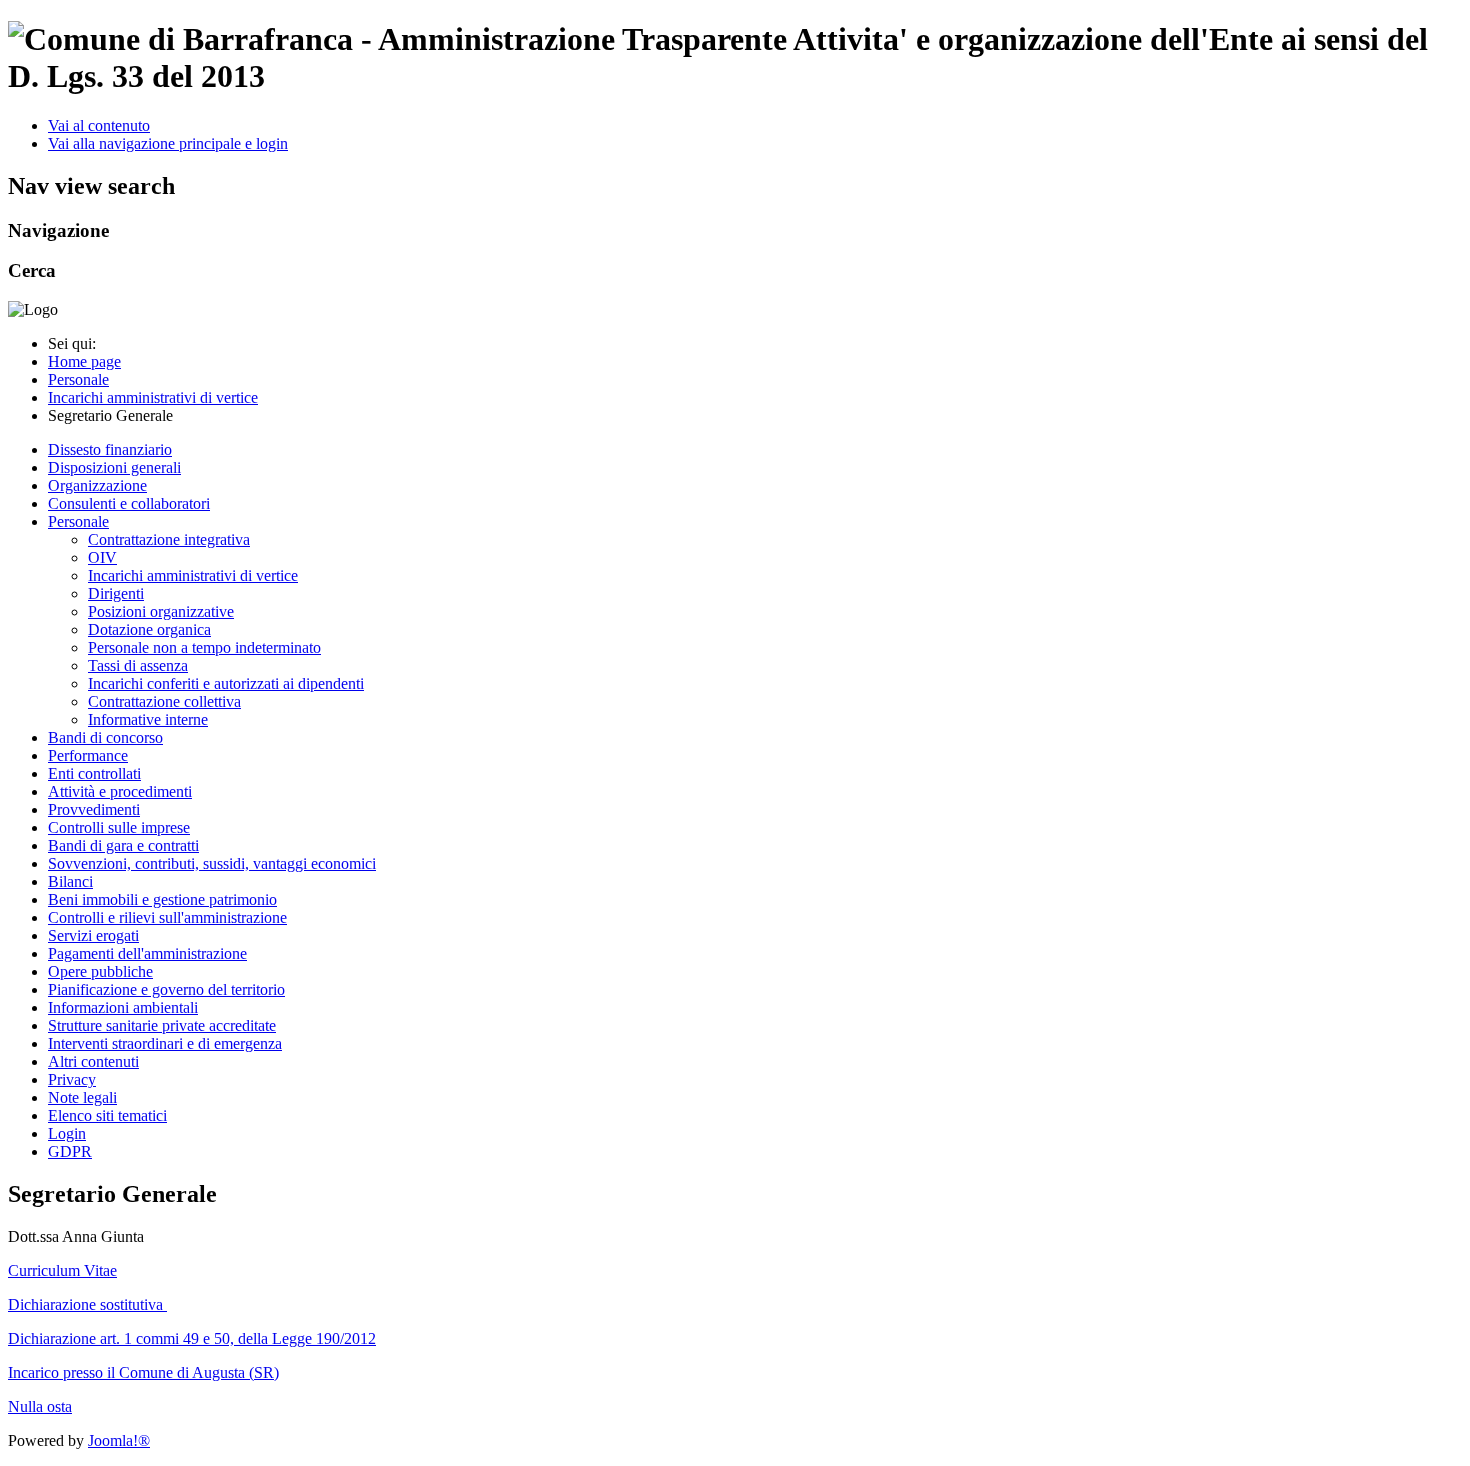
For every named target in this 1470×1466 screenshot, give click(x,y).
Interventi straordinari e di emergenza (165, 1043)
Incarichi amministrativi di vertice (193, 575)
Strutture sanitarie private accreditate (162, 1025)
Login (67, 1133)
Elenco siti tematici (107, 1115)
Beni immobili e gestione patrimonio (162, 899)
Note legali (82, 1097)
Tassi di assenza (138, 665)
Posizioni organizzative (161, 611)
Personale (78, 521)
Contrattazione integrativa (169, 539)
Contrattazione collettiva (164, 701)
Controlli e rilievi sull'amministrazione (167, 917)
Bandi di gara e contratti (123, 845)
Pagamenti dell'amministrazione (147, 953)
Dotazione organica (149, 629)
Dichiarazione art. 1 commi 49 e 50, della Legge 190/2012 (192, 1338)
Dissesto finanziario (110, 449)
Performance (88, 755)
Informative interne (148, 719)
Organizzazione (97, 485)
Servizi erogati (93, 935)
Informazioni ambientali (123, 1007)
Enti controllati (94, 773)
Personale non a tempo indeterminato (204, 647)
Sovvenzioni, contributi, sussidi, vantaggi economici (212, 863)
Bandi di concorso (105, 737)
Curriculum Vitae (62, 1270)
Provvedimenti (94, 809)
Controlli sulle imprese (119, 827)
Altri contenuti (93, 1061)
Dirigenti (116, 593)
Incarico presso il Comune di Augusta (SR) (143, 1372)
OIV (102, 557)
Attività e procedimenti (120, 791)
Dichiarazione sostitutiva (87, 1304)
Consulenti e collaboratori (129, 503)
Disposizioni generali (114, 467)
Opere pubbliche (100, 971)
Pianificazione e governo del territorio (166, 989)
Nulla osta (40, 1406)
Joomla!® (119, 1440)
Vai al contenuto (99, 125)
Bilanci (70, 881)
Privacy (72, 1079)
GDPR (70, 1151)
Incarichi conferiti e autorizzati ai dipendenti (226, 683)
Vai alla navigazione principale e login (168, 143)
